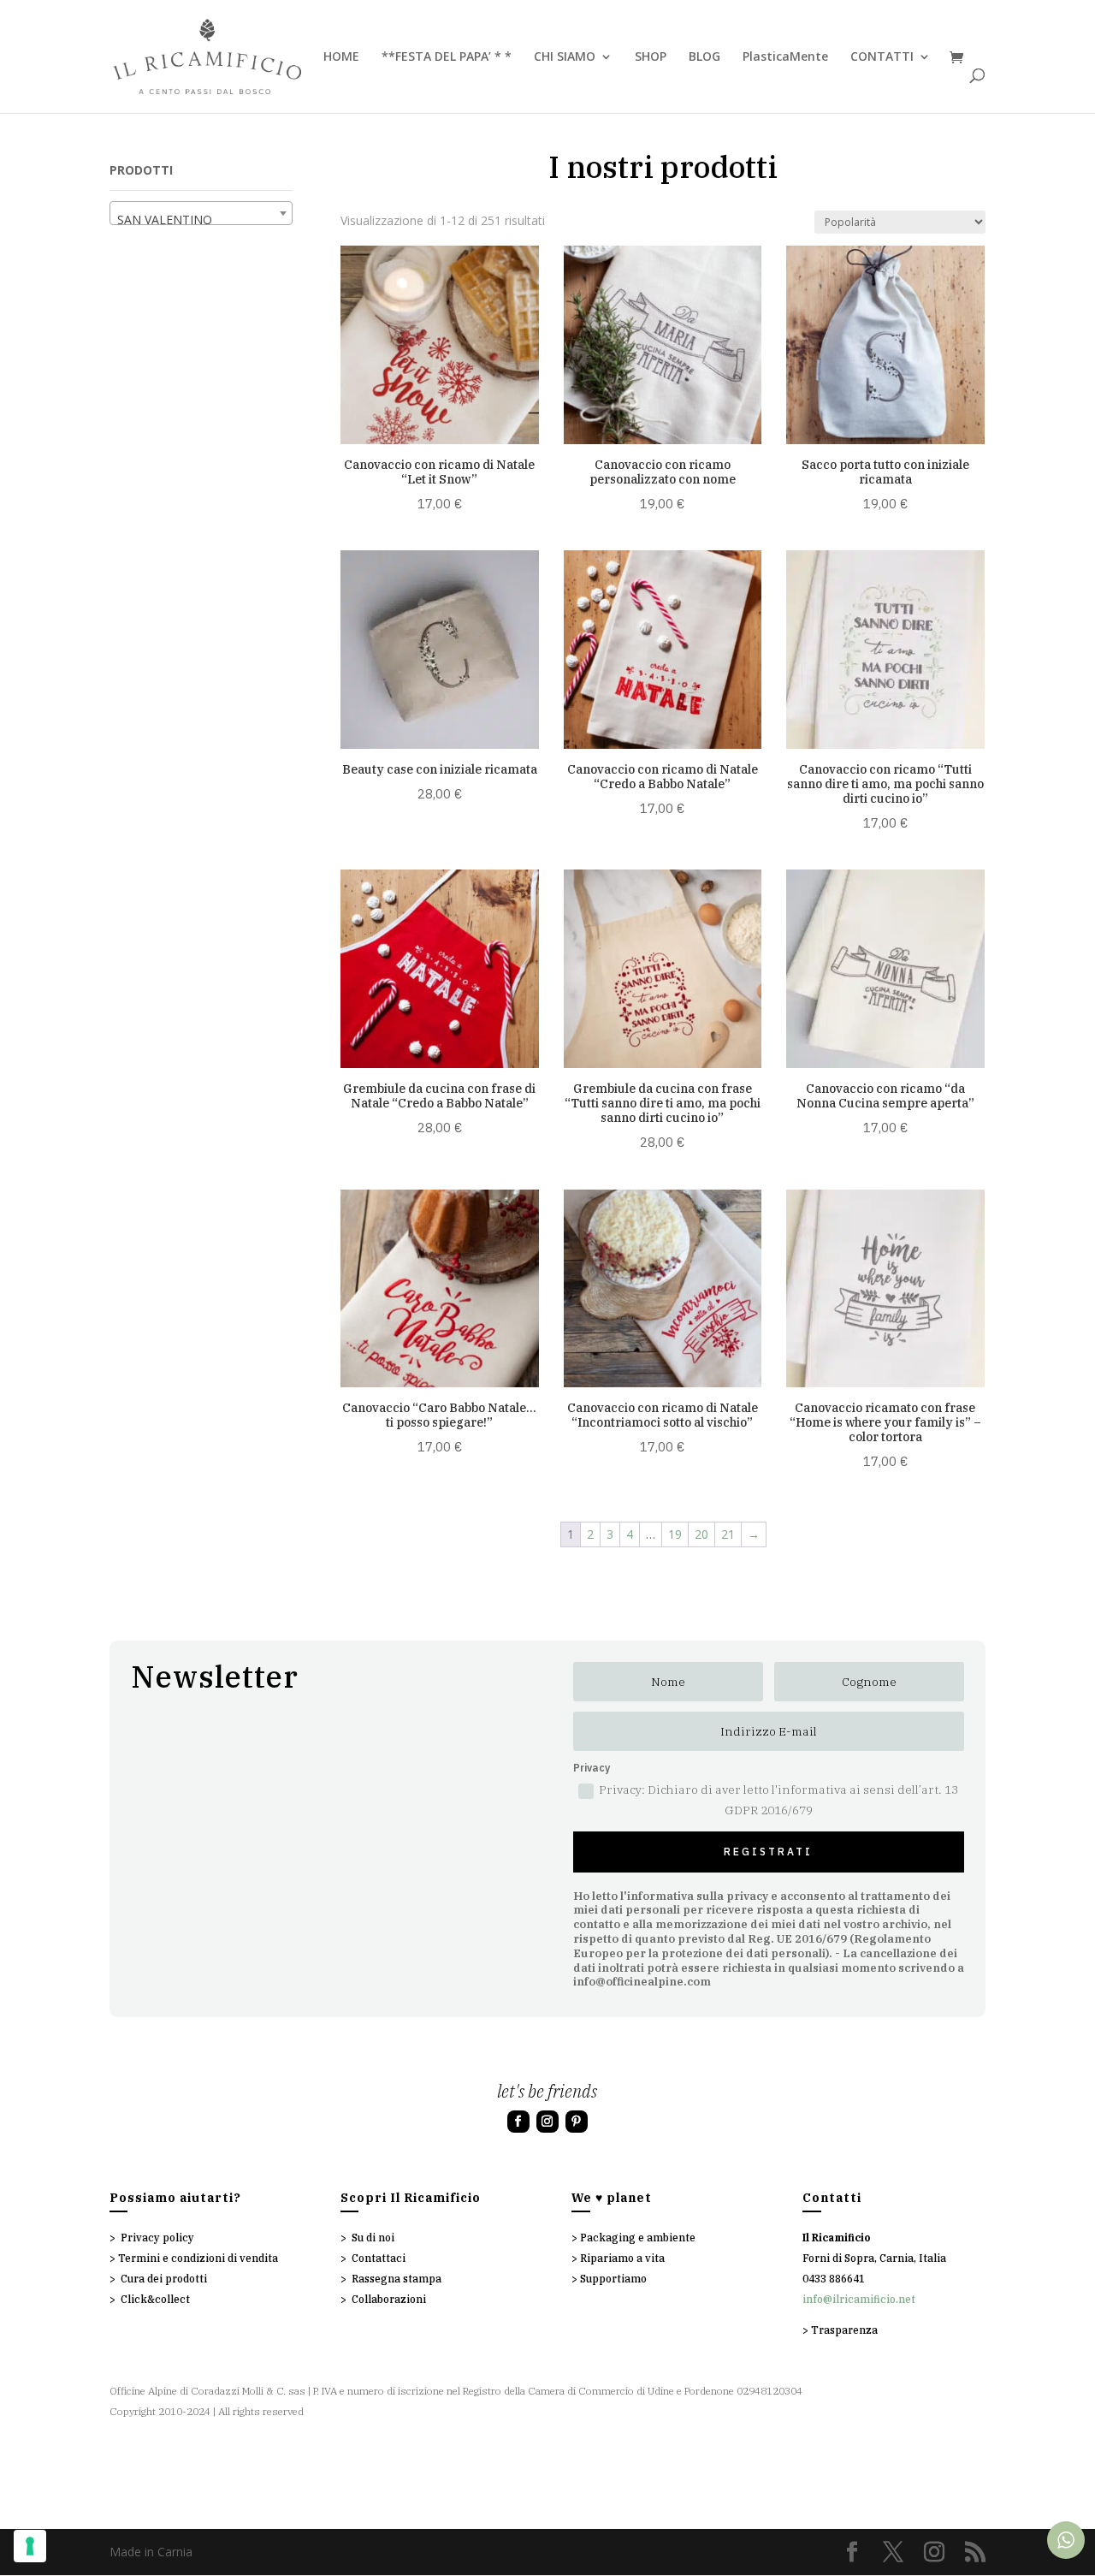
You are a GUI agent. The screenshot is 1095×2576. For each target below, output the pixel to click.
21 (728, 1534)
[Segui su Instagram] (547, 2122)
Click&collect (155, 2299)
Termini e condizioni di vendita (198, 2258)
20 (701, 1534)
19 (675, 1534)
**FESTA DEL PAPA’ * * (447, 57)
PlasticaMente (785, 57)
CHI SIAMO (565, 57)
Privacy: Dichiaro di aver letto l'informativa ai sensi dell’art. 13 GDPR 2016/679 (778, 1800)
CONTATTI (882, 57)
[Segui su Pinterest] (577, 2122)
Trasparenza (844, 2330)
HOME (341, 57)
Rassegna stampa (397, 2279)
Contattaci (379, 2258)
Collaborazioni (389, 2299)
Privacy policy (157, 2238)
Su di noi (373, 2238)
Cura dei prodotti (164, 2279)
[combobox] (201, 213)
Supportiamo (613, 2279)
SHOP (651, 57)
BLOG (704, 57)
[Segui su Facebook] (518, 2122)
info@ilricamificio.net (859, 2299)
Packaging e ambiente (638, 2238)
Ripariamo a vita (622, 2258)
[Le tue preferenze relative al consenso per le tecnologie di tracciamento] (30, 2546)
